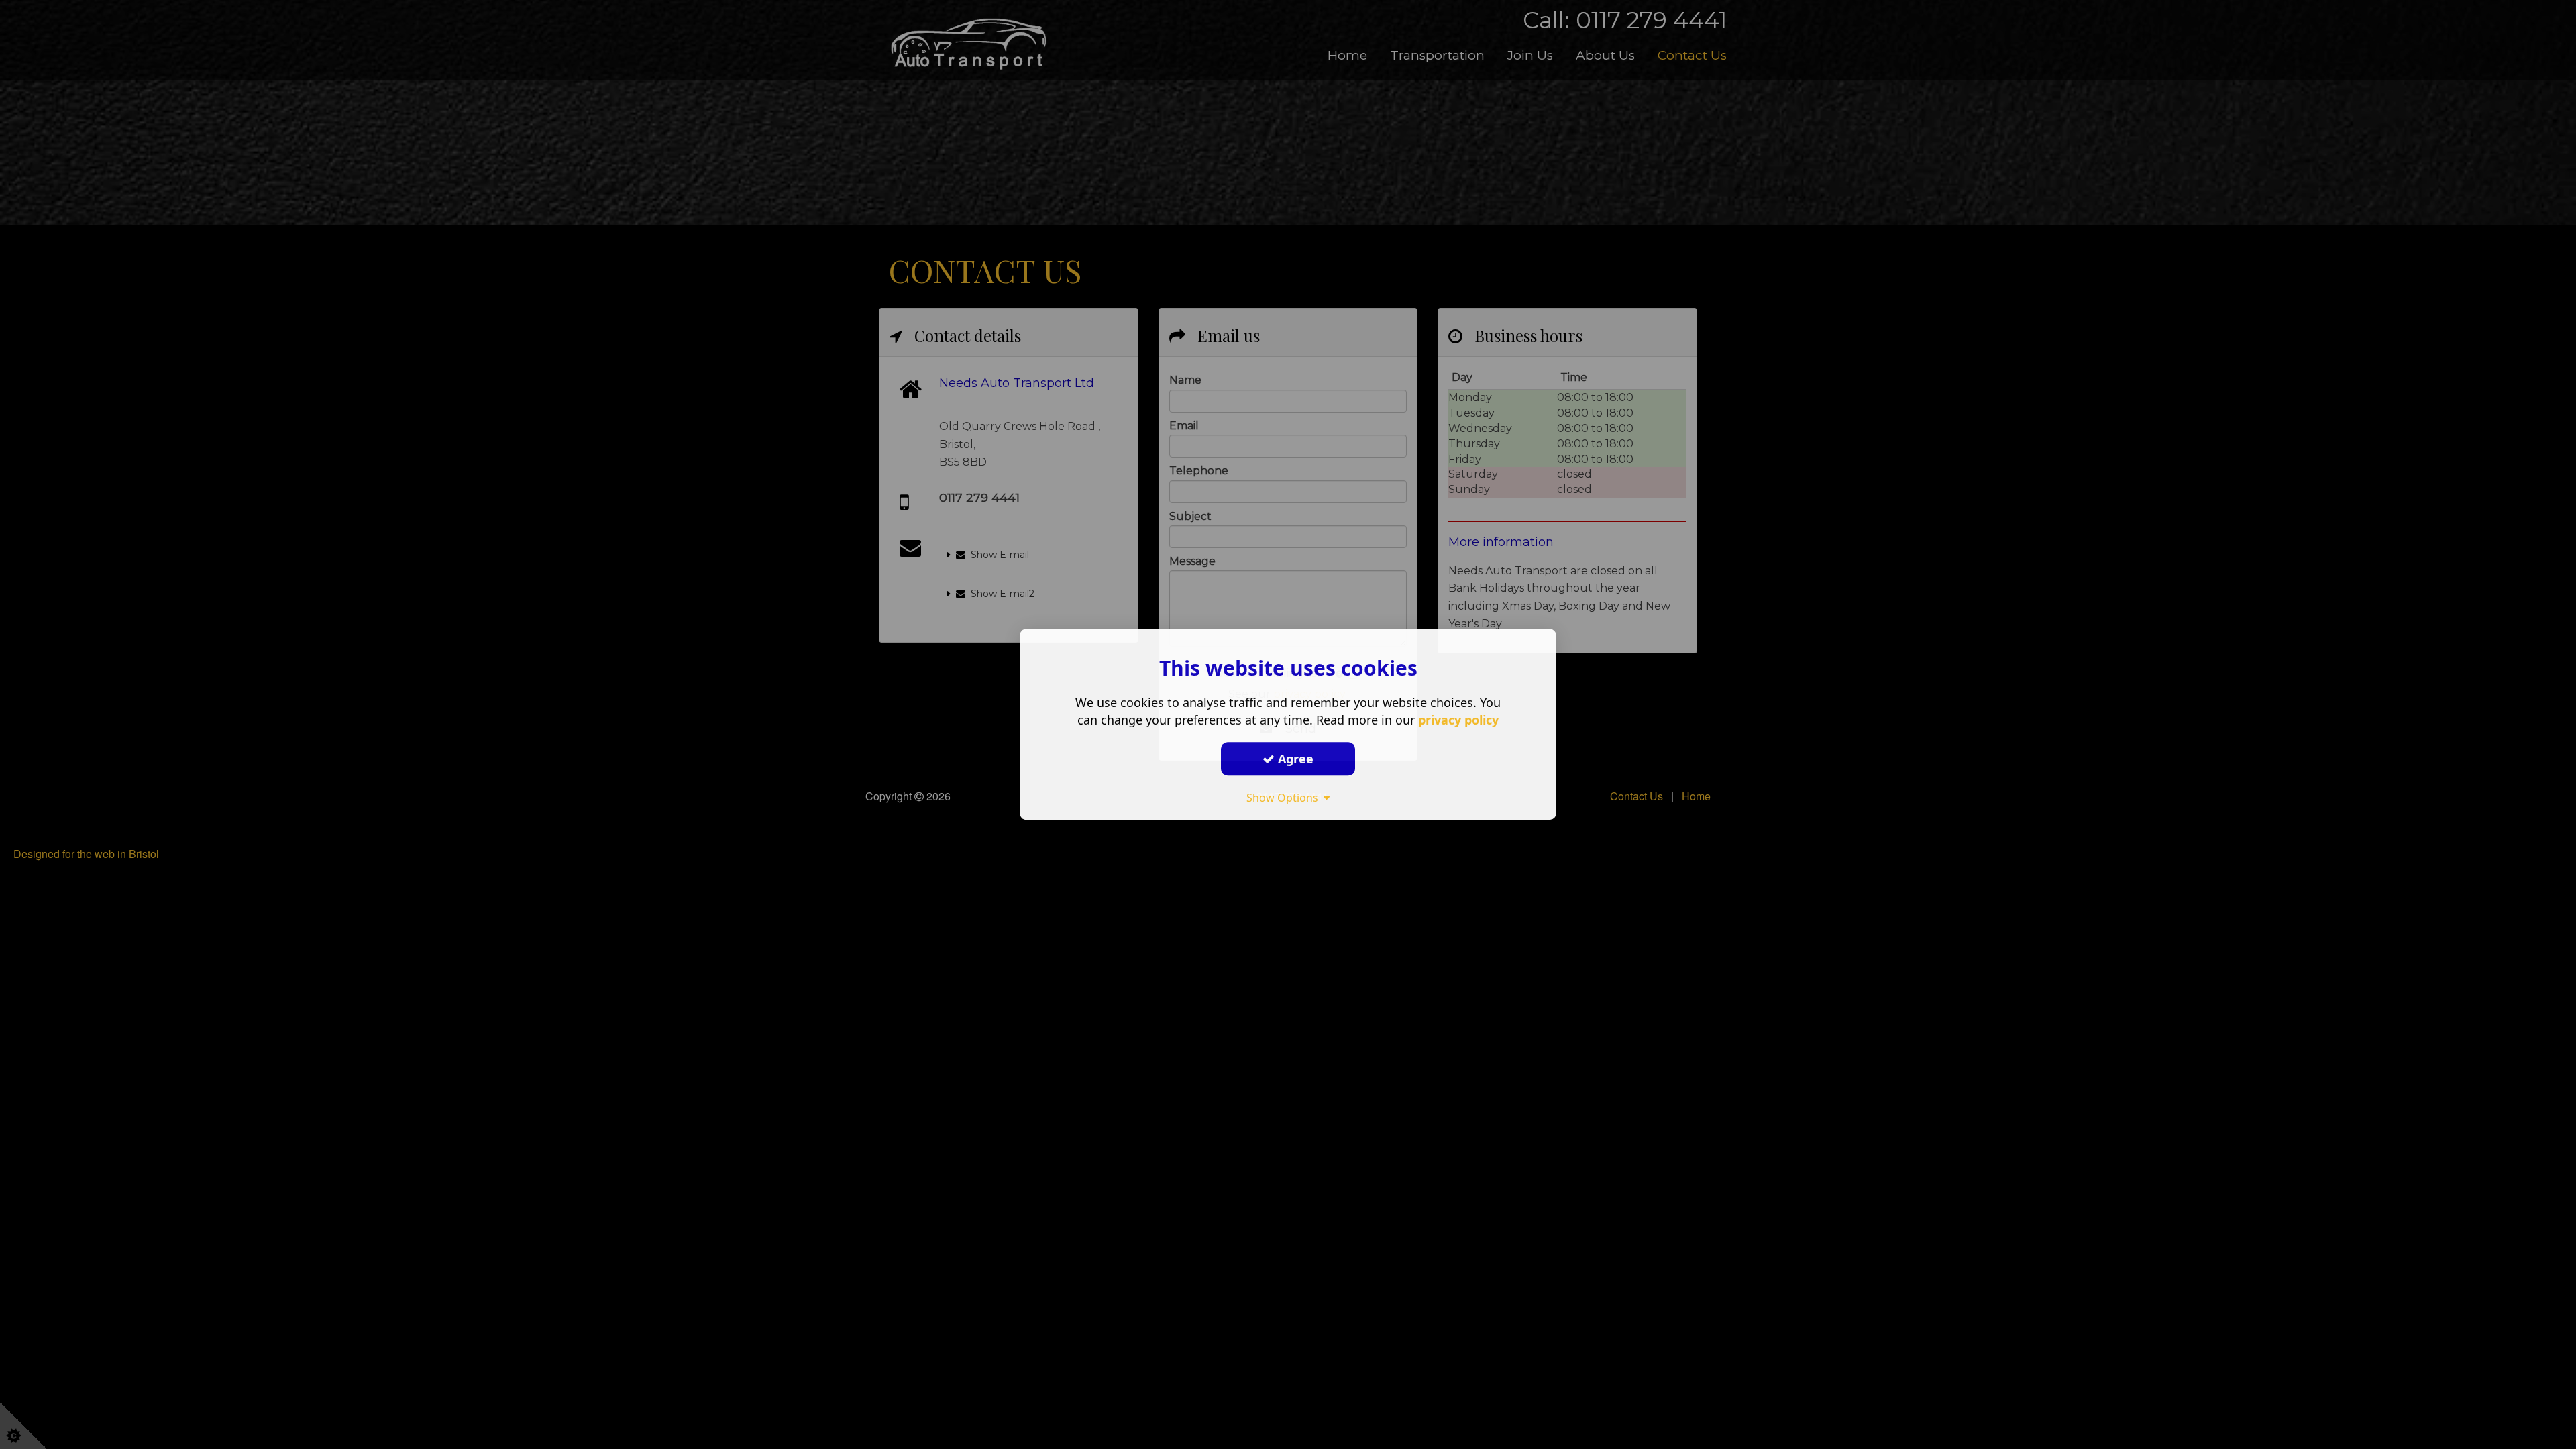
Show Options (1285, 798)
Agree (1294, 759)
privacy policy (1458, 720)
